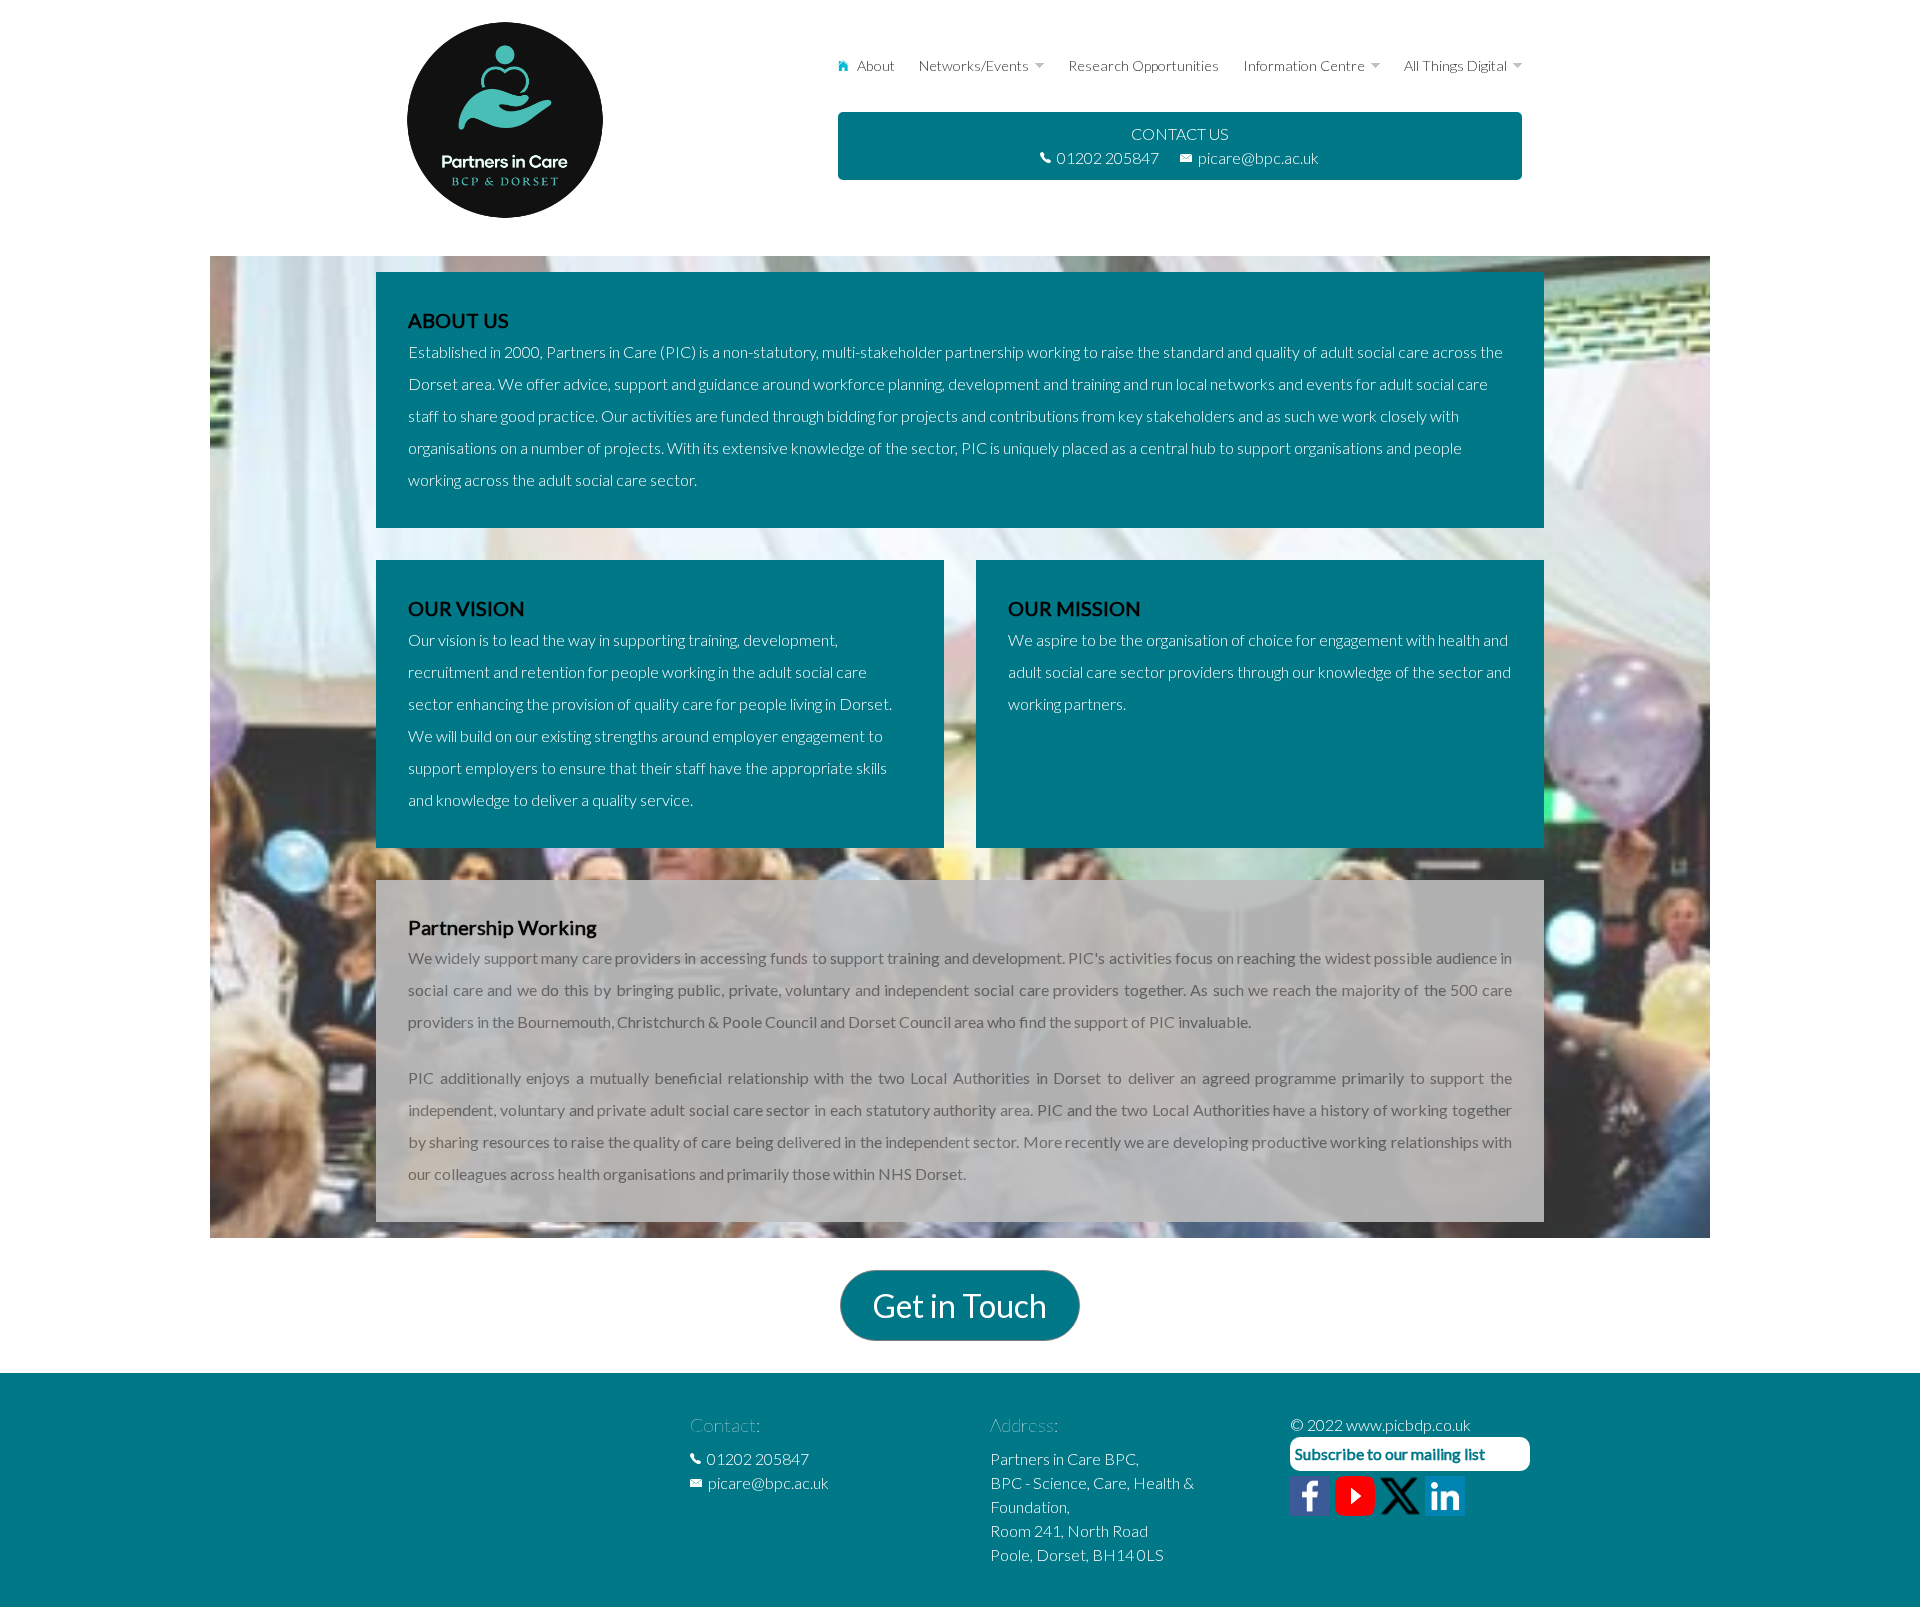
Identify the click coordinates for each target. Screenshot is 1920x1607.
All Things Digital (1455, 65)
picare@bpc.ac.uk (1258, 157)
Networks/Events (974, 65)
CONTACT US (1180, 133)
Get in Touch (960, 1305)
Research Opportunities (1143, 65)
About (874, 65)
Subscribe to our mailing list (1390, 1453)
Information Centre (1304, 65)
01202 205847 (1108, 157)
